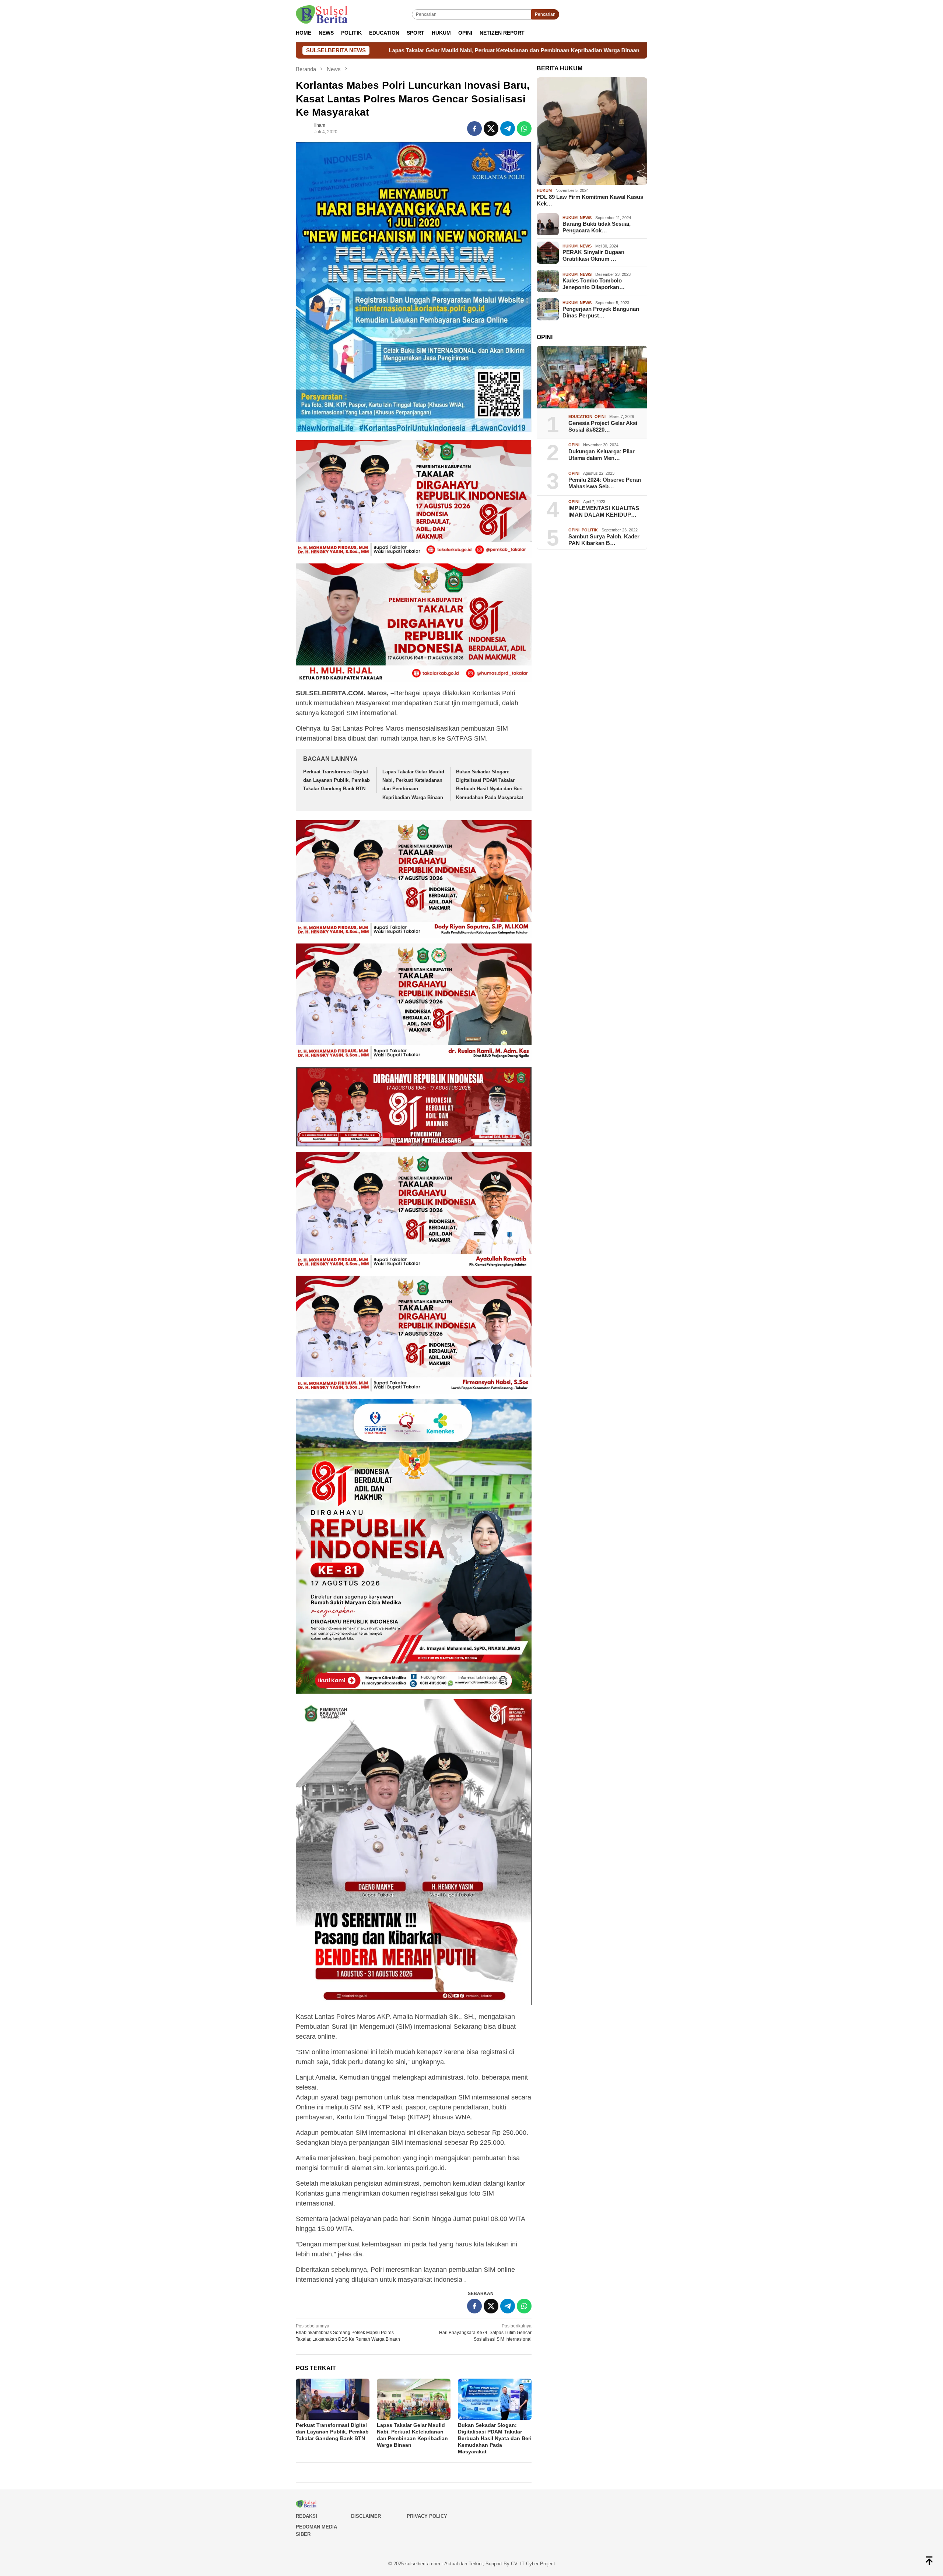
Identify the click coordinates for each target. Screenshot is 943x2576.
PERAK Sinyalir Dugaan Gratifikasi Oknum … (593, 255)
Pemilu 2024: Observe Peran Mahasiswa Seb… (605, 483)
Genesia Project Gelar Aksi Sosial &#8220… (603, 426)
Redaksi (306, 2516)
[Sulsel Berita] (322, 14)
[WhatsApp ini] (524, 129)
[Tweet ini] (491, 129)
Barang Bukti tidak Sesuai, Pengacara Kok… (597, 227)
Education (580, 417)
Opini (600, 417)
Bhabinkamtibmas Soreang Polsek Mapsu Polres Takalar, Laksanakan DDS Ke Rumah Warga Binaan (348, 2333)
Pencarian (545, 14)
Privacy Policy (427, 2516)
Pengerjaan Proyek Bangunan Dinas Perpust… (601, 312)
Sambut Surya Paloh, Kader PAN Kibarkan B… (604, 540)
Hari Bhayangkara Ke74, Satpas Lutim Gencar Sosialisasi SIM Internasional (485, 2333)
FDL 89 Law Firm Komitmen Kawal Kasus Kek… (590, 200)
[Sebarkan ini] (474, 129)
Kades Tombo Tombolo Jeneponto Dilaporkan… (594, 284)
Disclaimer (366, 2516)
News (586, 218)
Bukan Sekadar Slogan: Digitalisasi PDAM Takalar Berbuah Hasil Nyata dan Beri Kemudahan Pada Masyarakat (582, 50)
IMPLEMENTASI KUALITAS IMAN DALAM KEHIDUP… (604, 511)
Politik (590, 530)
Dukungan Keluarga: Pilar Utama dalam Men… (602, 455)
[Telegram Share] (508, 129)
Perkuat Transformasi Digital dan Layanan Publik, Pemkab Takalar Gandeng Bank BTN (336, 780)
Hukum (544, 190)
